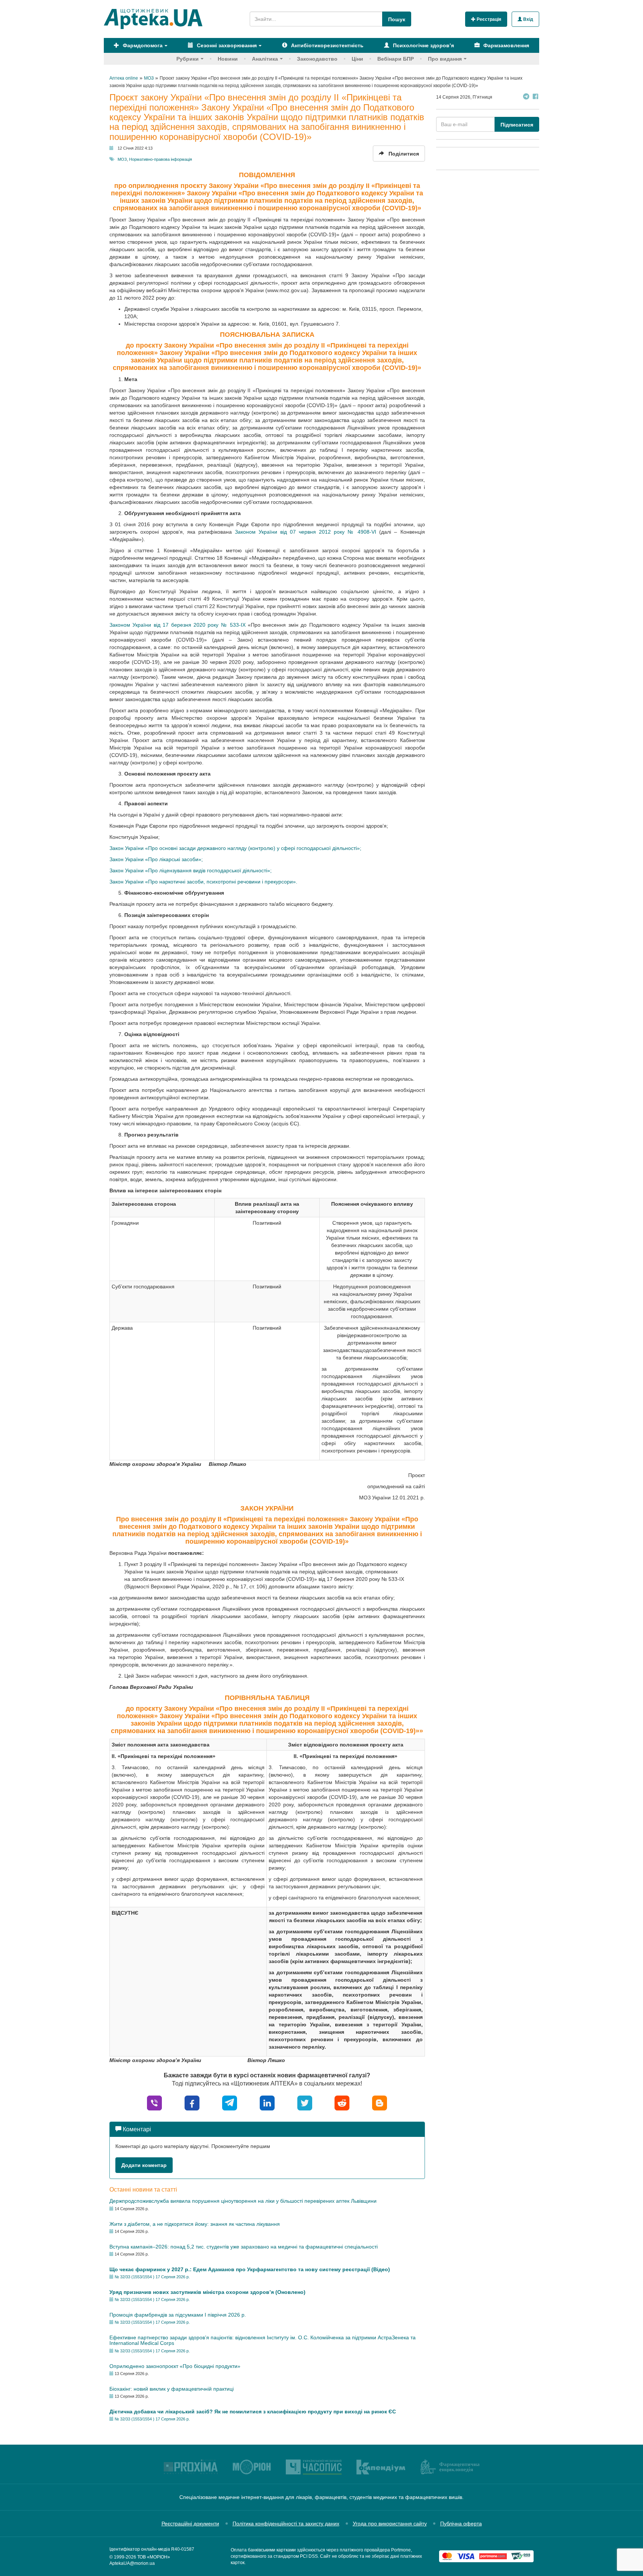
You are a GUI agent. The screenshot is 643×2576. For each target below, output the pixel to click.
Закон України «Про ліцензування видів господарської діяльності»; (191, 870)
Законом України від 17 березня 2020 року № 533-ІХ (177, 625)
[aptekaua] (380, 2103)
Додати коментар (144, 2165)
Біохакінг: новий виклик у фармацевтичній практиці (172, 2389)
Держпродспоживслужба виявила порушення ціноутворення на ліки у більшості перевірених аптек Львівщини (243, 2201)
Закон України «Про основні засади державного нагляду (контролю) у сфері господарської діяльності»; (235, 848)
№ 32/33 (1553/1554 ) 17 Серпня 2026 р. (152, 2277)
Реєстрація (488, 19)
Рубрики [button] (188, 59)
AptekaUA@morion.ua (132, 2563)
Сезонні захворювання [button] (226, 45)
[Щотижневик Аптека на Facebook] (535, 97)
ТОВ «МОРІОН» (154, 2557)
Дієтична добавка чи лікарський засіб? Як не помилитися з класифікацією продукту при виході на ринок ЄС (253, 2412)
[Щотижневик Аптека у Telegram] (526, 97)
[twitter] (305, 2103)
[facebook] (192, 2103)
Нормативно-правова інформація (161, 159)
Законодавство (317, 59)
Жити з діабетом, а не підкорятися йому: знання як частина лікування (195, 2224)
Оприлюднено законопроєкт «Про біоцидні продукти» (175, 2366)
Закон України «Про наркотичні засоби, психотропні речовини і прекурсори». (203, 882)
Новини (228, 59)
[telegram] (230, 2103)
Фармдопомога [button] (142, 45)
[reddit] (342, 2103)
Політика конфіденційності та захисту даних (286, 2524)
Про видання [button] (445, 59)
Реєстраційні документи (190, 2524)
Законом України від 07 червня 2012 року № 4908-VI (305, 532)
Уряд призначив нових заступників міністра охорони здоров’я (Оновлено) (207, 2292)
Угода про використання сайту (390, 2524)
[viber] (154, 2103)
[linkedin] (267, 2103)
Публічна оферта (461, 2524)
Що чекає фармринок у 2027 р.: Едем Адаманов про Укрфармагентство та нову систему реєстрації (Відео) (250, 2269)
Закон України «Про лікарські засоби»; (156, 859)
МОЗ (122, 159)
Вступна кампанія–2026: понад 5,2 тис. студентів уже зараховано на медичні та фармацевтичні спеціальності (244, 2247)
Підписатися (517, 125)
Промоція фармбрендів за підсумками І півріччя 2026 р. (178, 2315)
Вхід (528, 19)
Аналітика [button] (265, 59)
